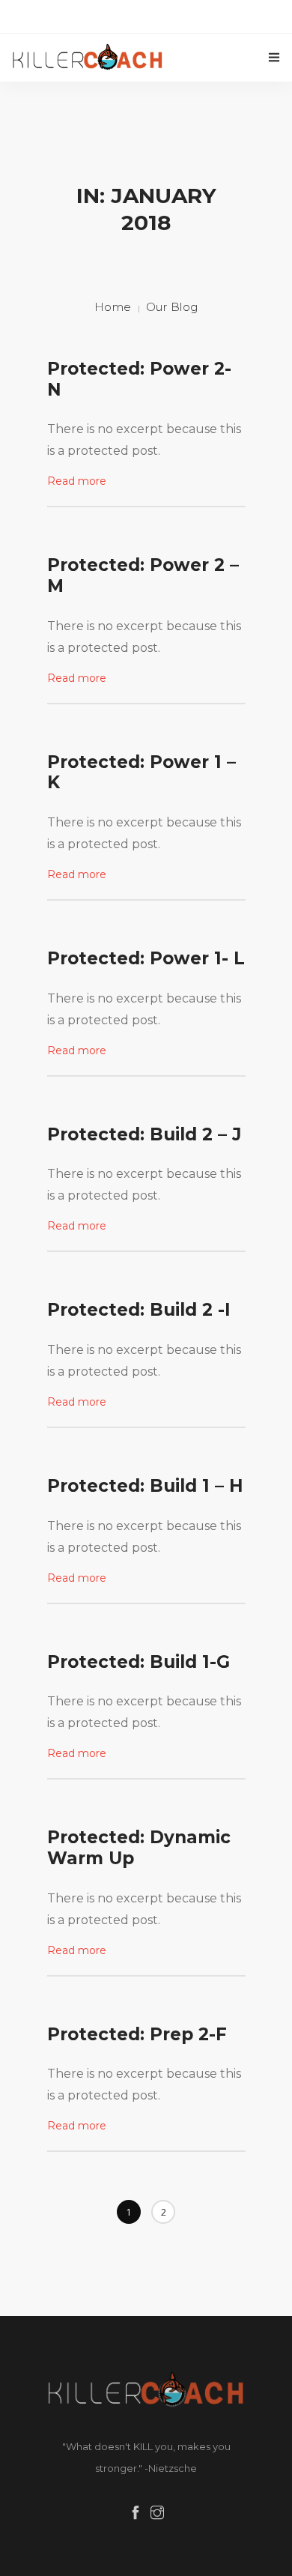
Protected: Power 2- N (139, 379)
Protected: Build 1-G (139, 1662)
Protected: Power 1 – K (142, 773)
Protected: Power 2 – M (143, 575)
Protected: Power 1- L (146, 958)
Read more (77, 481)
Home (113, 307)
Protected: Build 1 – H (145, 1486)
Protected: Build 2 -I (139, 1310)
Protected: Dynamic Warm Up (139, 1848)
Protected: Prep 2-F (137, 2034)
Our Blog (172, 307)
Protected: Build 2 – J (144, 1134)
